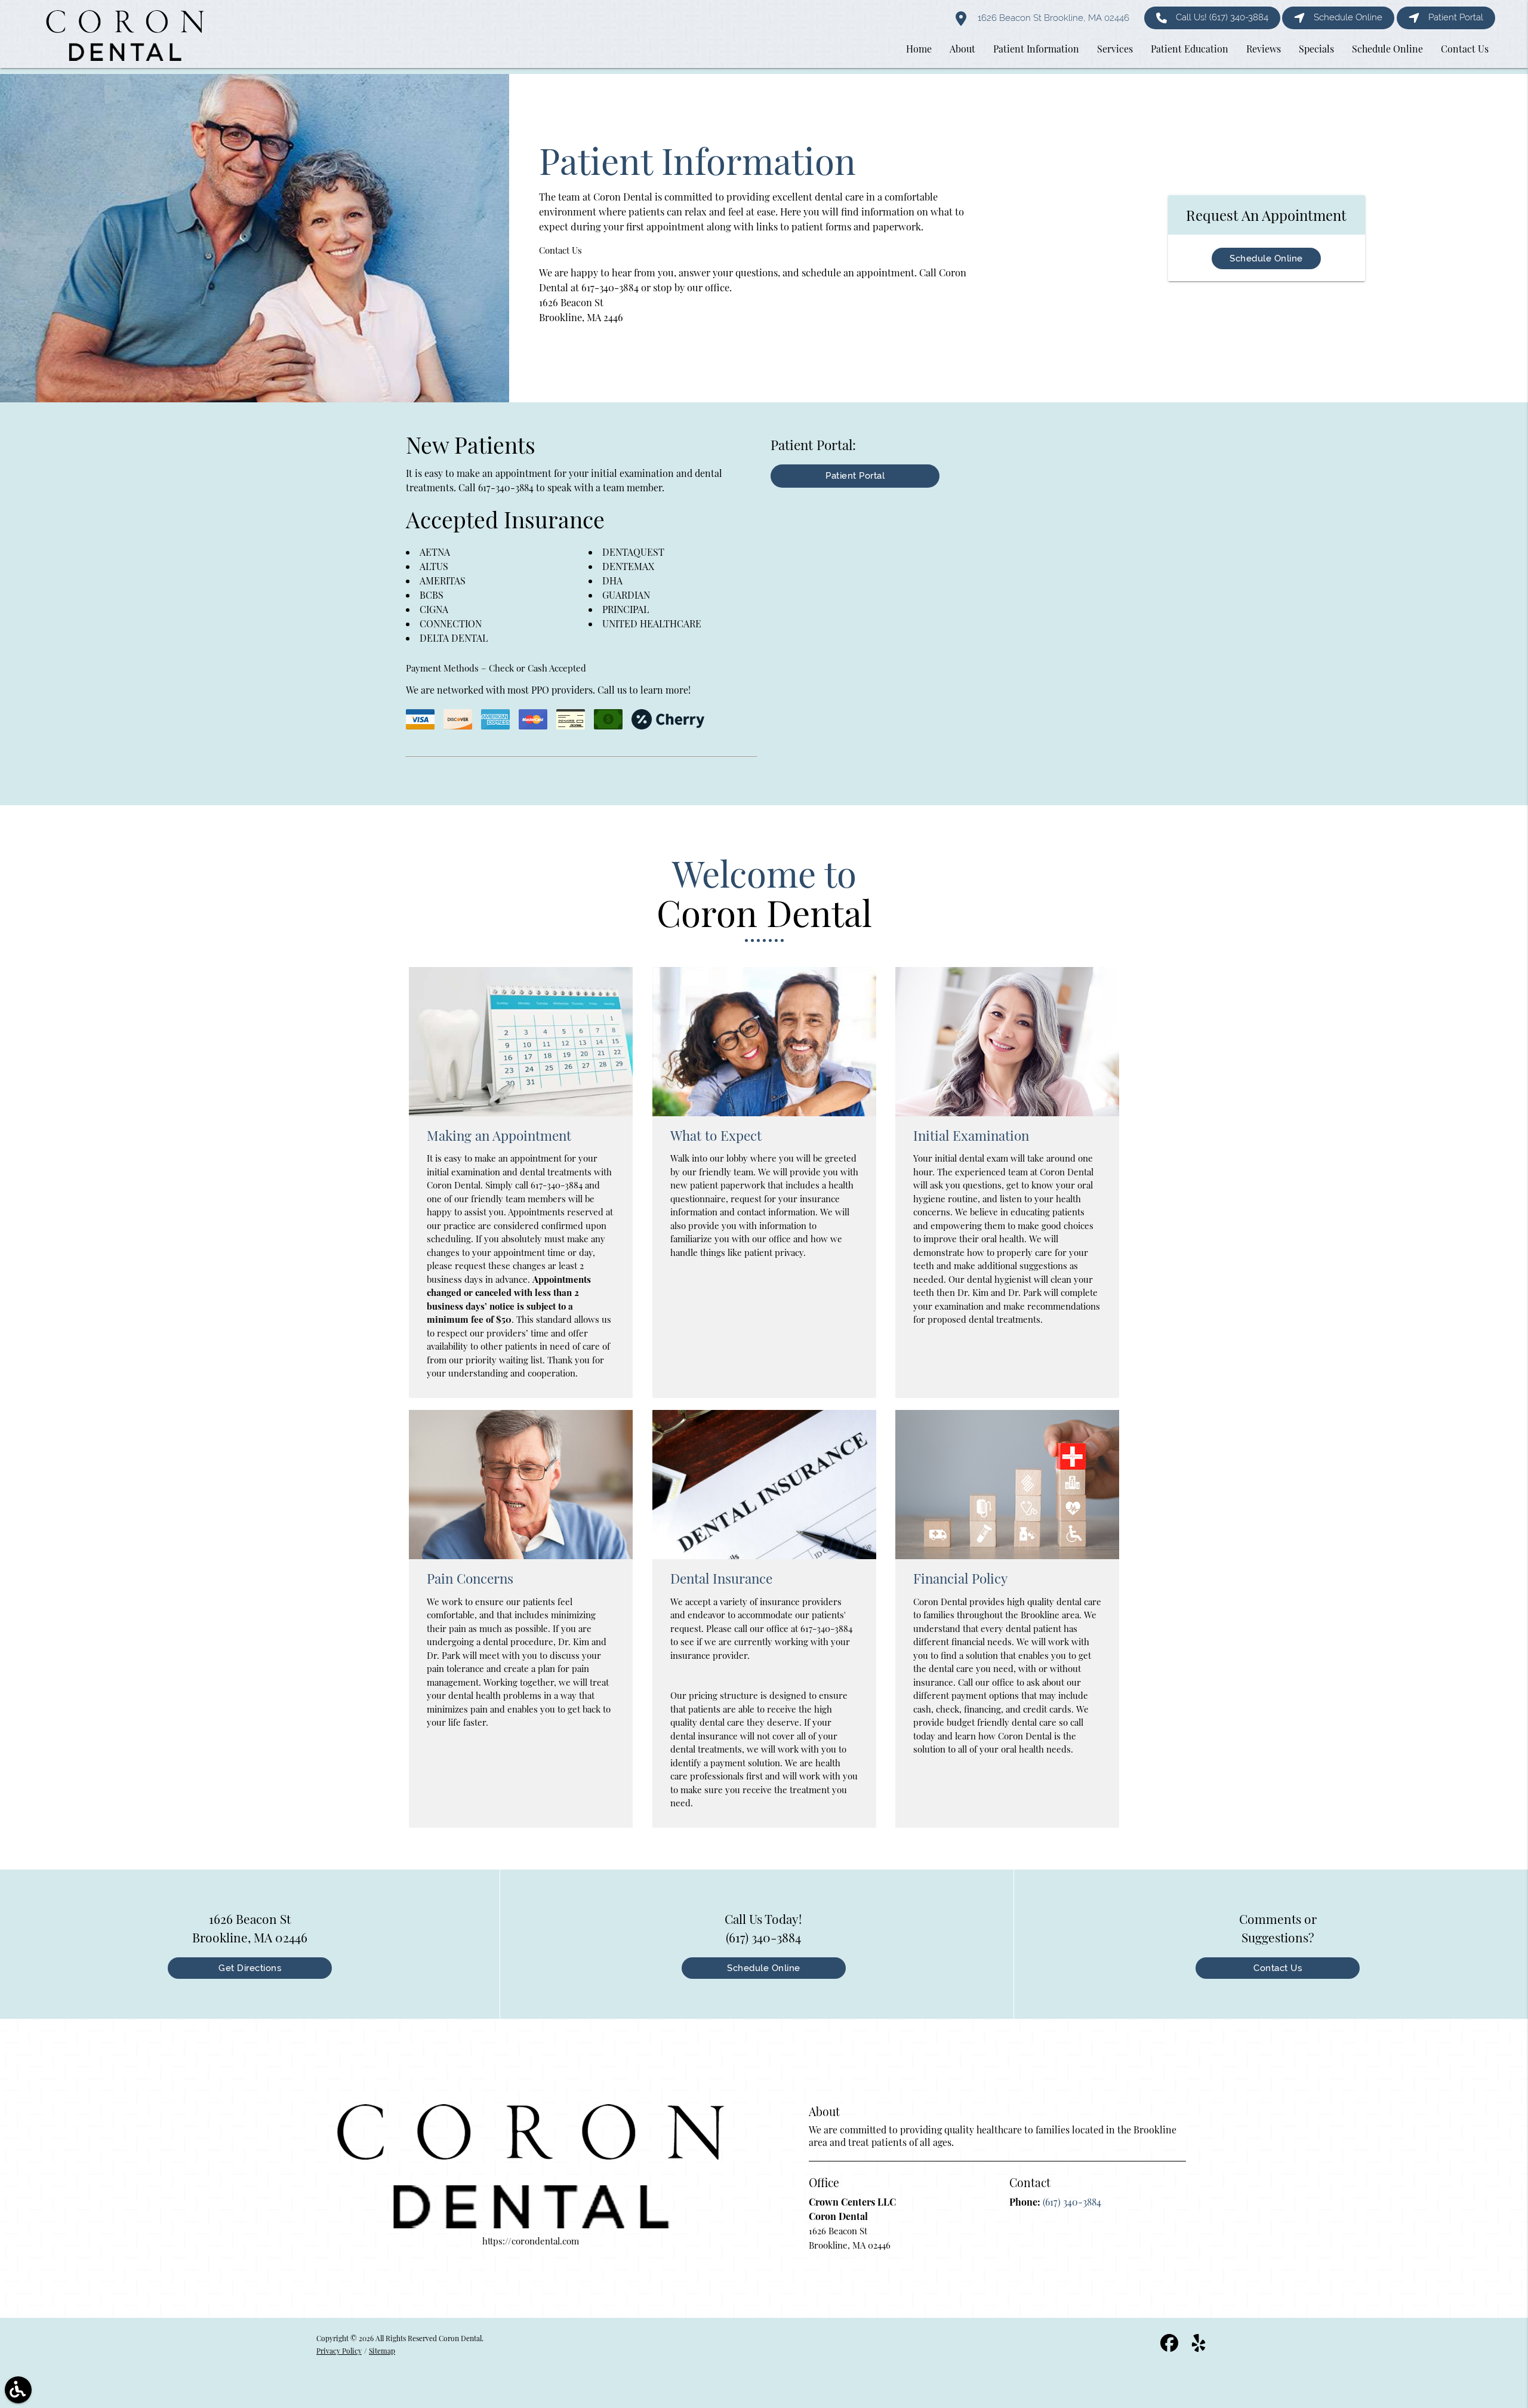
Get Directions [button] (250, 1968)
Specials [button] (1316, 49)
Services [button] (1115, 49)
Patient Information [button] (1036, 49)
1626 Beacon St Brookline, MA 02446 (1052, 18)
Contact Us (1278, 1968)
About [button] (962, 49)
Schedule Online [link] (1348, 17)
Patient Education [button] (1190, 49)
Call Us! (1222, 17)
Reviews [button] (1264, 49)
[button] (18, 2390)
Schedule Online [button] (1387, 49)
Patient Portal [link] (1456, 17)
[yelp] (1199, 2348)
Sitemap (382, 2351)
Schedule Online (1266, 258)
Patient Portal (855, 476)
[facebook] (1170, 2348)
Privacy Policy (339, 2351)
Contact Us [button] (1465, 49)
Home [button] (919, 49)
